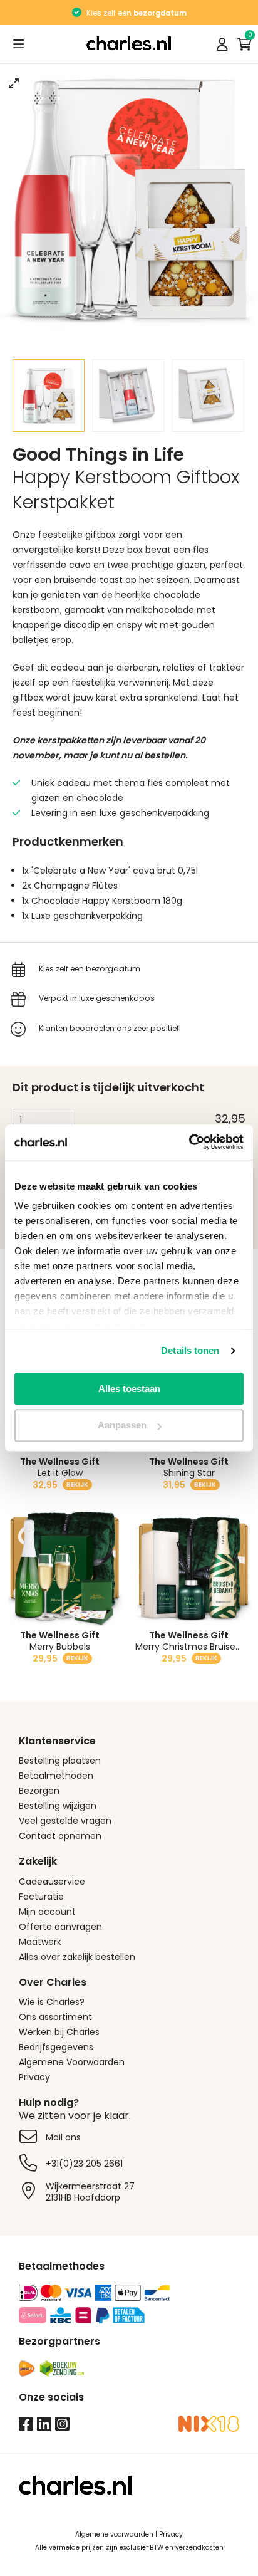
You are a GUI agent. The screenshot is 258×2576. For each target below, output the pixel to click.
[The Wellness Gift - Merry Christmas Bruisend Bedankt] (194, 1569)
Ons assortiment (55, 2017)
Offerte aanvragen (60, 1927)
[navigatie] (19, 44)
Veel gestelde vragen (65, 1821)
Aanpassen (122, 1426)
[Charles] (129, 45)
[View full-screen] (14, 83)
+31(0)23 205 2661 (84, 2164)
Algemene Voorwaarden (72, 2062)
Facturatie (41, 1897)
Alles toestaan (129, 1389)
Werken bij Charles (59, 2032)
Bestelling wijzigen (58, 1806)
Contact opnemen (60, 1836)
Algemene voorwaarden (114, 2534)
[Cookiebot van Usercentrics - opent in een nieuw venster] (189, 1142)
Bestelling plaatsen (60, 1761)
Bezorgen (39, 1791)
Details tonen (190, 1350)
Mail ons (63, 2137)
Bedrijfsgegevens (56, 2047)
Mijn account (47, 1912)
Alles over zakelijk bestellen (77, 1957)
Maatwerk (40, 1942)
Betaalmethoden (56, 1776)
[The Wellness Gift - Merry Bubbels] (64, 1569)
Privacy (34, 2077)
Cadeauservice (52, 1882)
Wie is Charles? (52, 2002)
